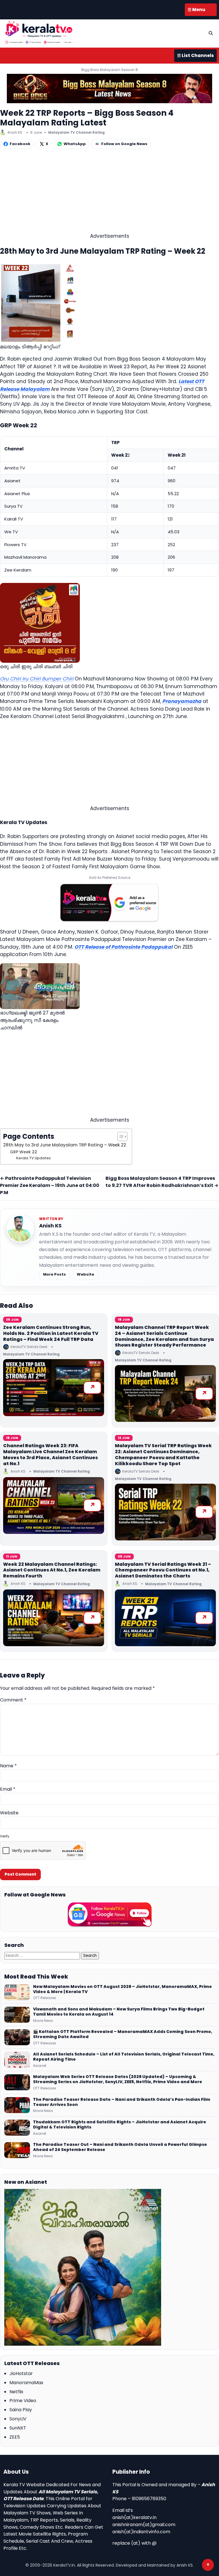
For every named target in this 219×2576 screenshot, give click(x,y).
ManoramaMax (26, 2383)
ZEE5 (15, 2437)
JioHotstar (21, 2373)
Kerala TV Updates (34, 1158)
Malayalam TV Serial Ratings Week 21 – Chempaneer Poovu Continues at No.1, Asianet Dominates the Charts (163, 1570)
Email (8, 1789)
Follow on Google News (124, 144)
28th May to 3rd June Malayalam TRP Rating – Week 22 (65, 1145)
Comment (13, 1700)
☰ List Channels (195, 55)
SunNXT (18, 2428)
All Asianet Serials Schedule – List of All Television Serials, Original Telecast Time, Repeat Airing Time (124, 2057)
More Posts (54, 1274)
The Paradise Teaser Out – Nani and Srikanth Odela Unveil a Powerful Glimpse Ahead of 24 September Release (120, 2147)
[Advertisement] (109, 192)
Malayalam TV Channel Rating (76, 132)
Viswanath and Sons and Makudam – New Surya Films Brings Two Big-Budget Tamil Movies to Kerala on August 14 (119, 2012)
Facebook (20, 144)
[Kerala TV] (39, 32)
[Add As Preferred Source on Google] (109, 903)
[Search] (211, 33)
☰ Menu (196, 10)
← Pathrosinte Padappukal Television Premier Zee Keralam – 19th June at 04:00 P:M (50, 1185)
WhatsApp (75, 144)
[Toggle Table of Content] (120, 1136)
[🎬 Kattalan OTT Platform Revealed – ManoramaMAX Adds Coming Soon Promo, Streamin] (17, 2037)
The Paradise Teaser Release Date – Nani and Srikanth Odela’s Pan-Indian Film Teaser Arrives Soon (122, 2102)
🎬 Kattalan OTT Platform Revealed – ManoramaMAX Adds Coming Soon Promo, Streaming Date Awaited (123, 2034)
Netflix (16, 2392)
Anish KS (50, 1226)
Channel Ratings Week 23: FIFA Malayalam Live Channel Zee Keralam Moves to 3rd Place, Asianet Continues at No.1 (50, 1454)
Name (8, 1766)
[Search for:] (43, 1955)
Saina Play (21, 2410)
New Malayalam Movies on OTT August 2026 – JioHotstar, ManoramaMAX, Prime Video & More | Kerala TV (122, 1989)
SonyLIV (18, 2419)
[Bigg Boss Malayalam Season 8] (109, 89)
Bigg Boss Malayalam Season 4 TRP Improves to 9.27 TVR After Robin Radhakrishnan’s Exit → (162, 1182)
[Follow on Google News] (109, 1915)
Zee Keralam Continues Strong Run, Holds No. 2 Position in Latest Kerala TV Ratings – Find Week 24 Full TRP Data (51, 1333)
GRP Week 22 (24, 1152)
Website (85, 1274)
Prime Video (23, 2401)
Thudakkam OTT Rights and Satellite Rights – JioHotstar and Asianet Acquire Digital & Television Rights (120, 2125)
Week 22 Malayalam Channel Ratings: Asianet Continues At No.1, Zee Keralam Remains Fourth (52, 1570)
